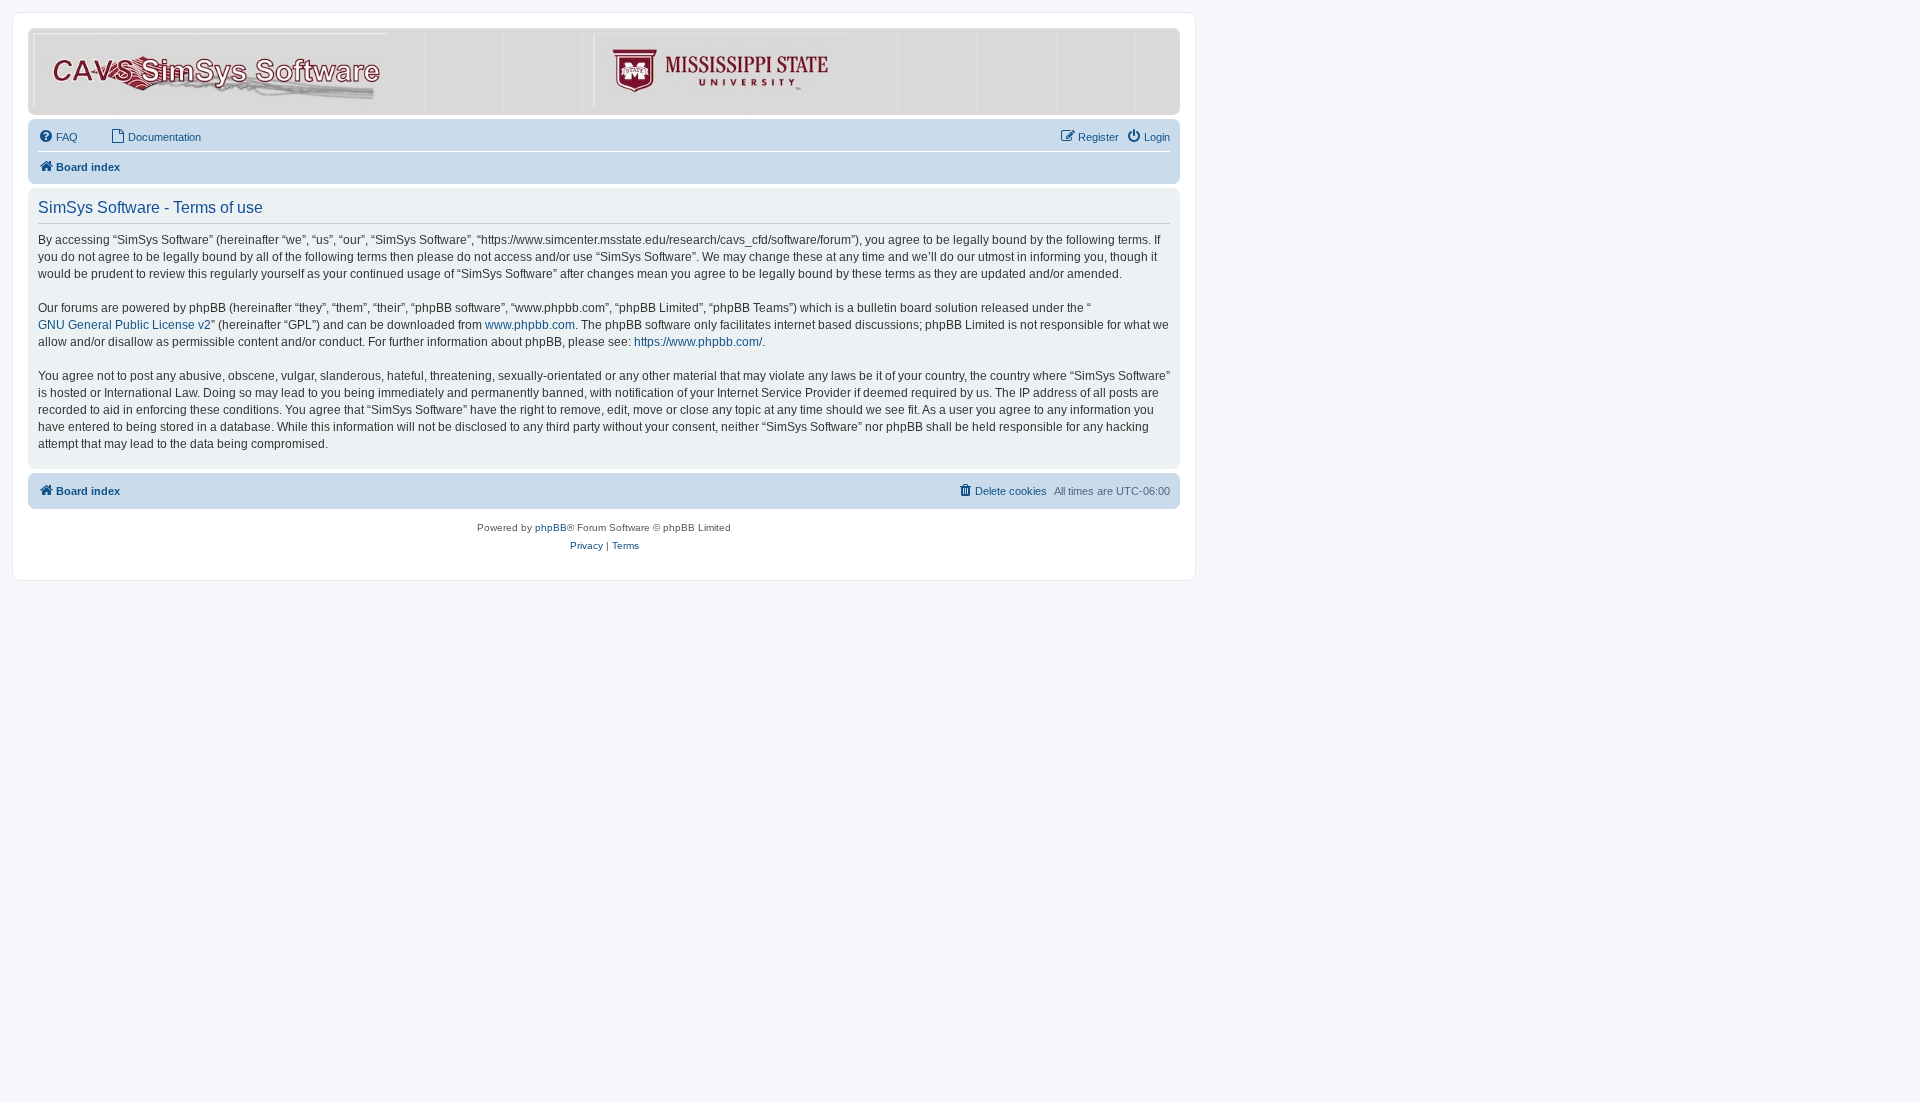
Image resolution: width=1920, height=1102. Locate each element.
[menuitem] (58, 137)
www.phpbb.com (530, 325)
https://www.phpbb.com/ (698, 342)
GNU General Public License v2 (124, 325)
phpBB (551, 527)
